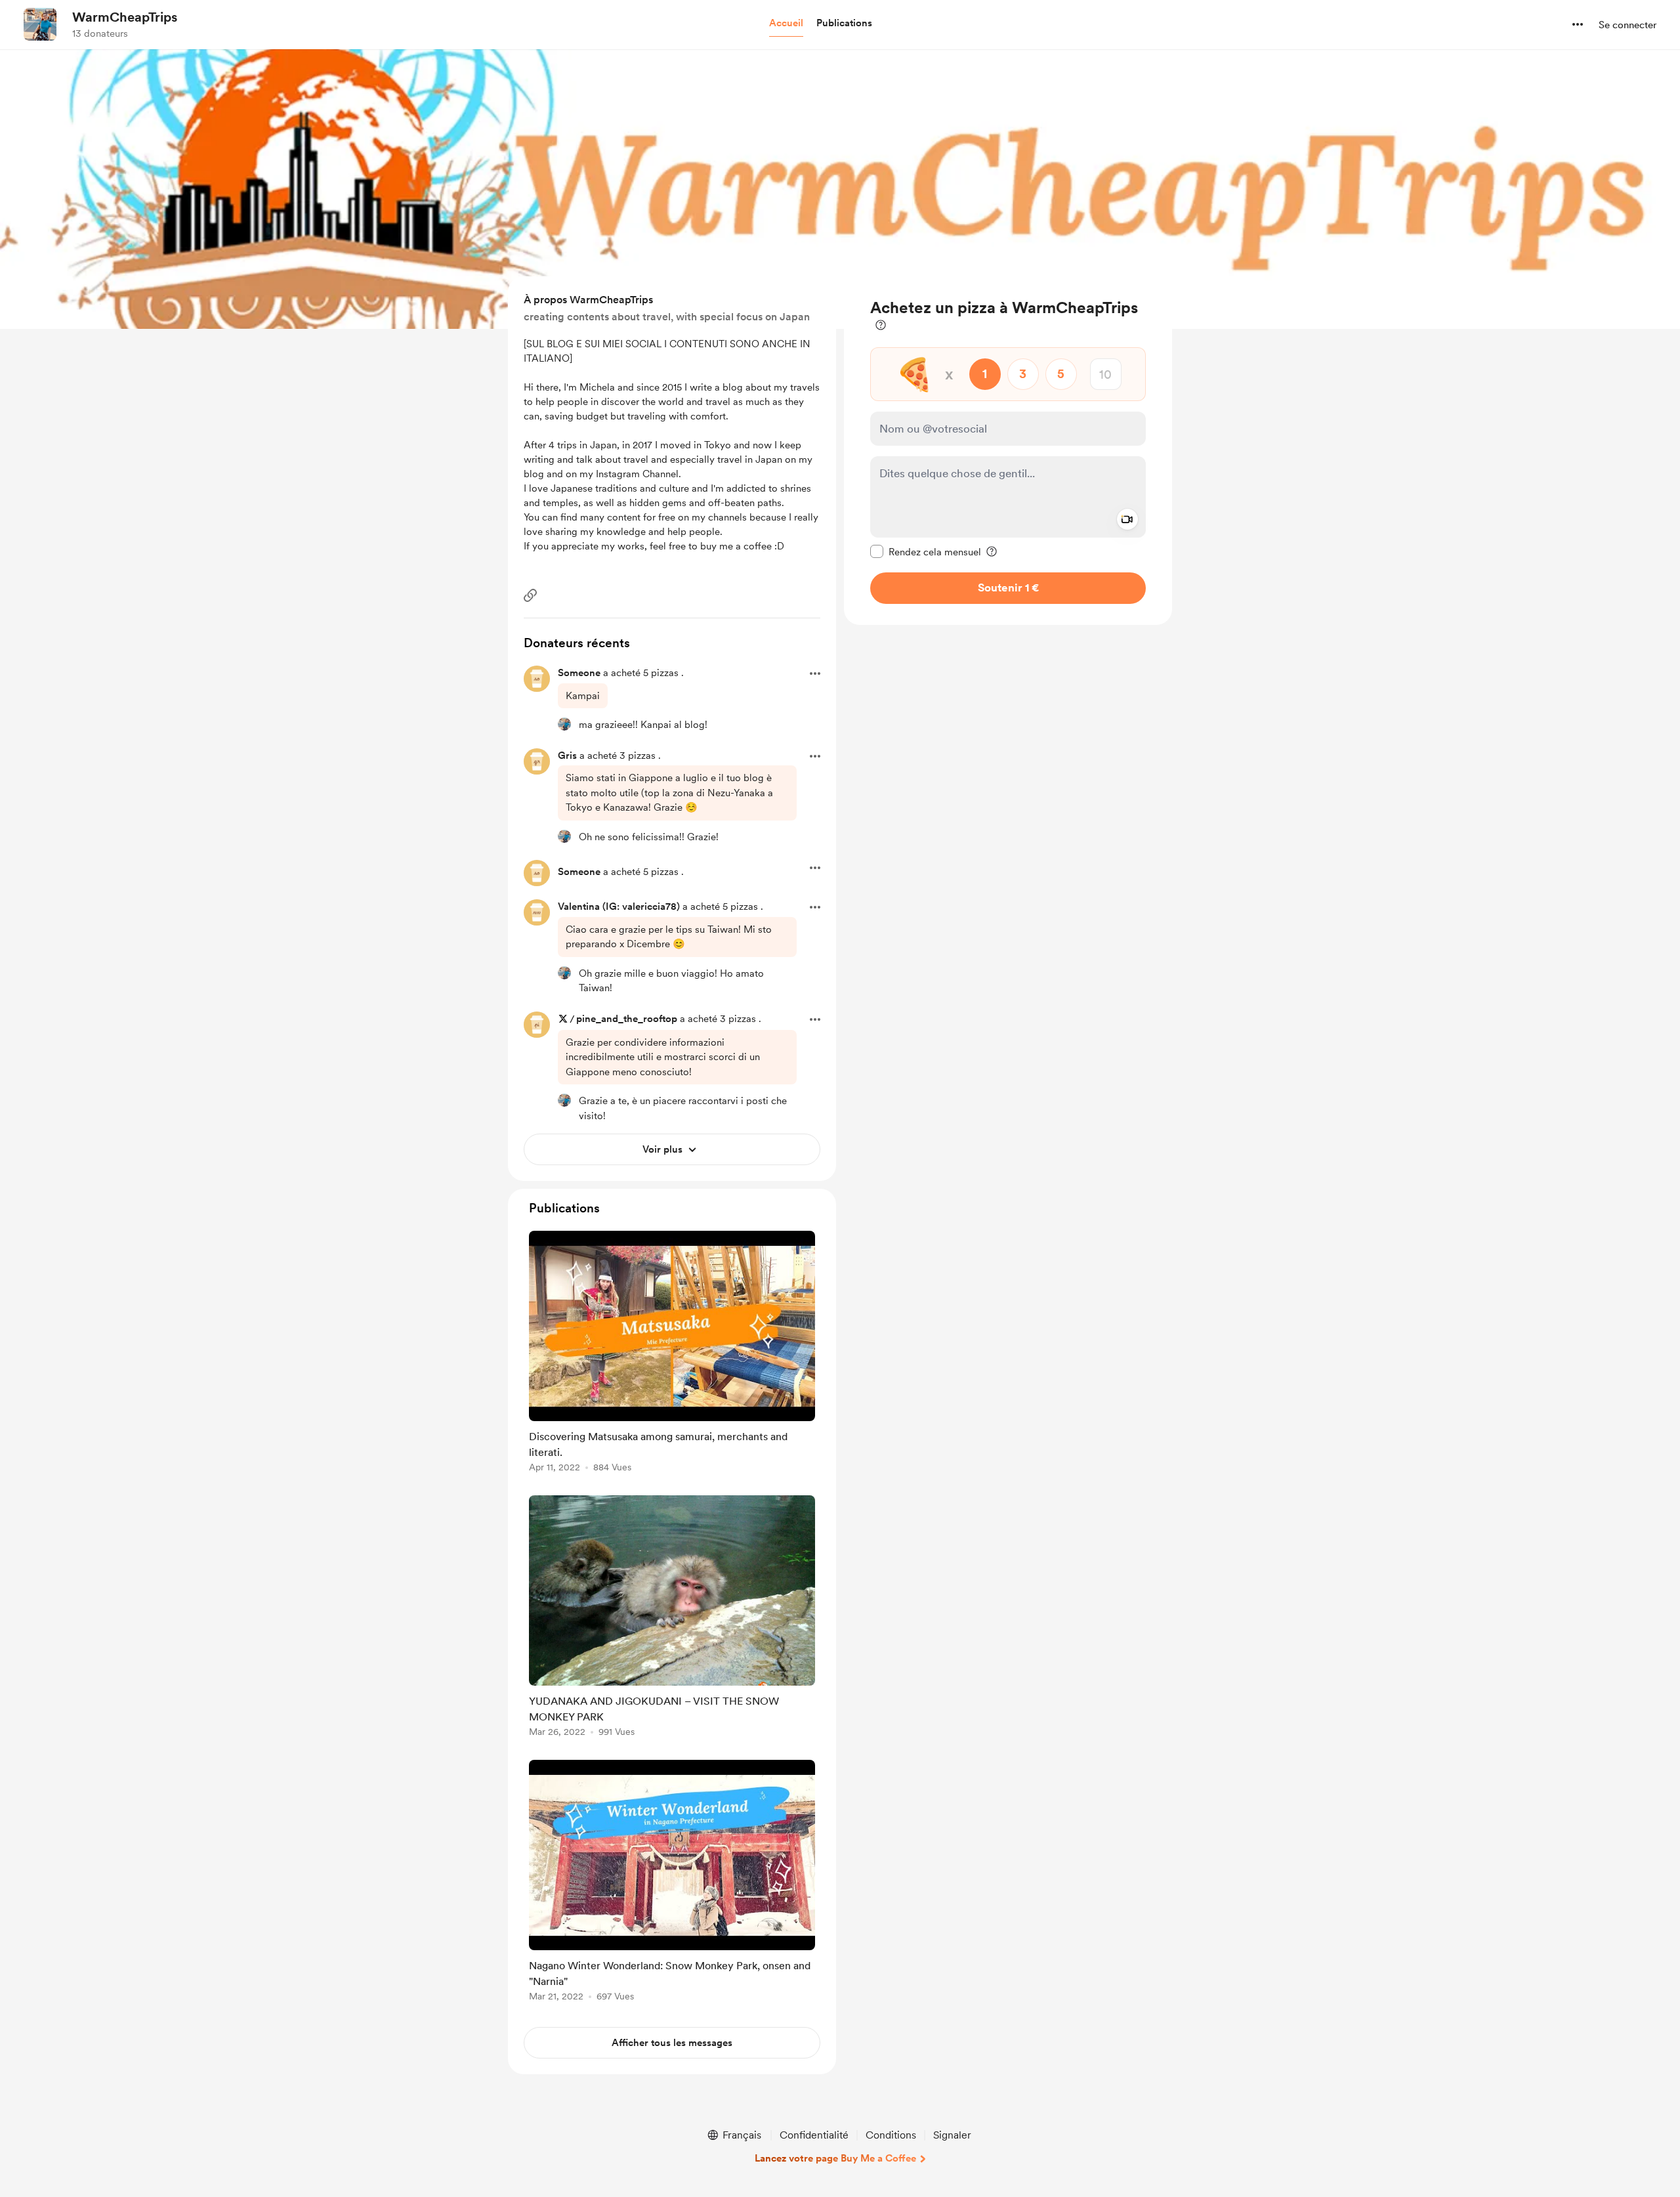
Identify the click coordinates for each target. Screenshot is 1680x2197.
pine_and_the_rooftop (627, 1019)
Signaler (952, 2135)
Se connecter (1627, 25)
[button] (786, 24)
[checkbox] (926, 551)
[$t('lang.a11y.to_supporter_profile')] (564, 724)
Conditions (891, 2135)
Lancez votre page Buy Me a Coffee (835, 2158)
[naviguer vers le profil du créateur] (40, 24)
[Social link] (530, 595)
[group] (672, 1354)
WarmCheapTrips (125, 17)
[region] (1008, 451)
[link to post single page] (672, 1354)
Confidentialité (814, 2135)
